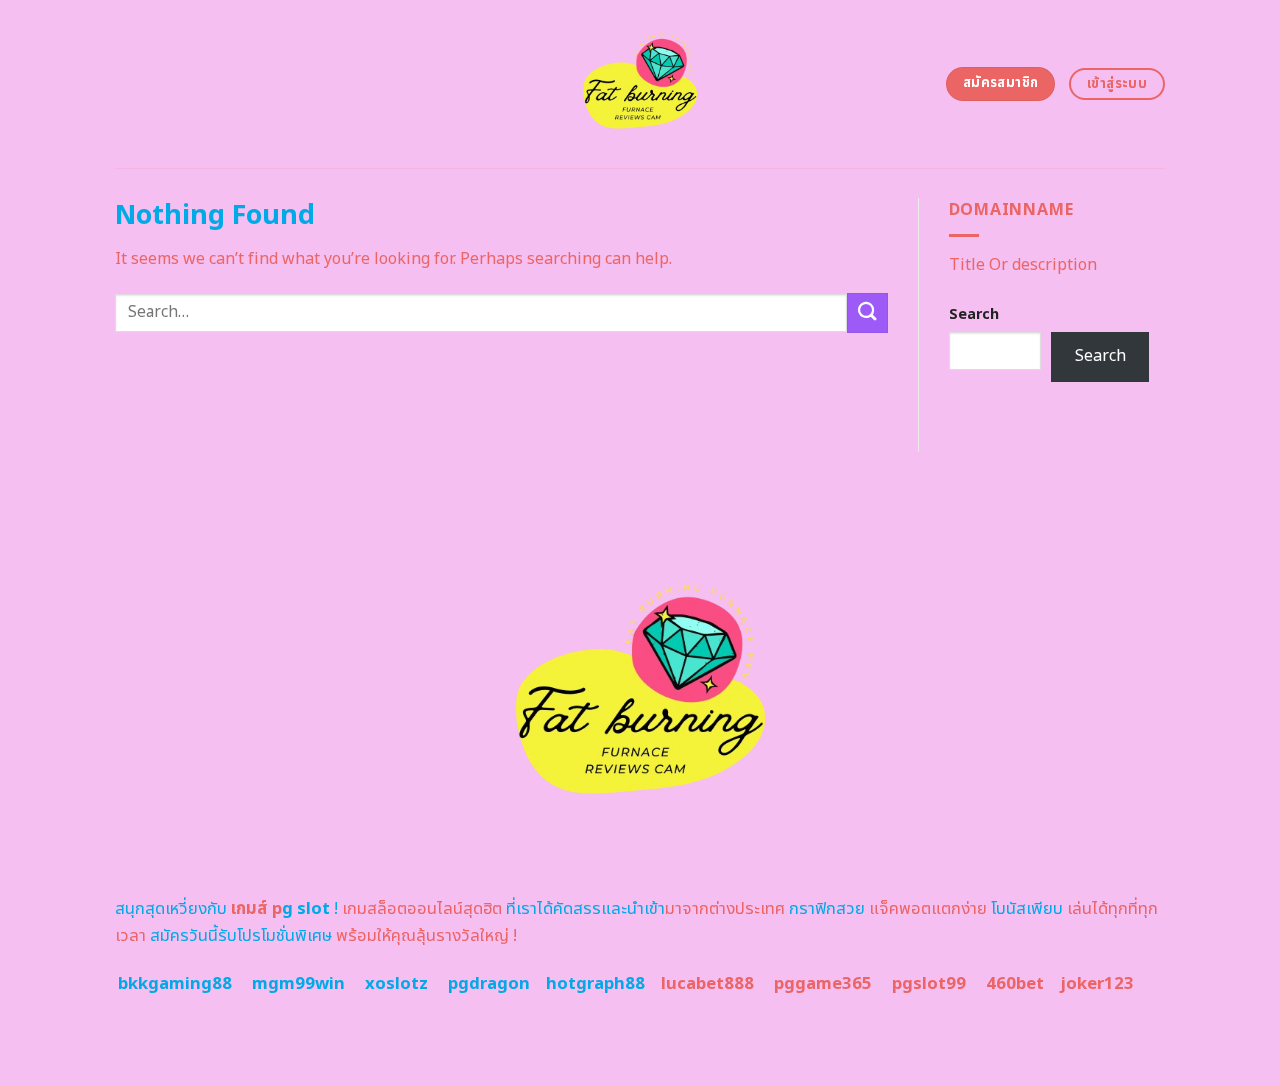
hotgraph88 (595, 984)
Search (974, 314)
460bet (1015, 984)
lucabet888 (707, 984)
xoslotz (396, 984)
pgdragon (489, 984)
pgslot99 (929, 984)
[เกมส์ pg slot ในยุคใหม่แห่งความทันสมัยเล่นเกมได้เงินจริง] (640, 84)
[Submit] (867, 312)
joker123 (1097, 984)
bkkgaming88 (175, 984)
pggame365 (823, 984)
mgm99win (298, 984)
